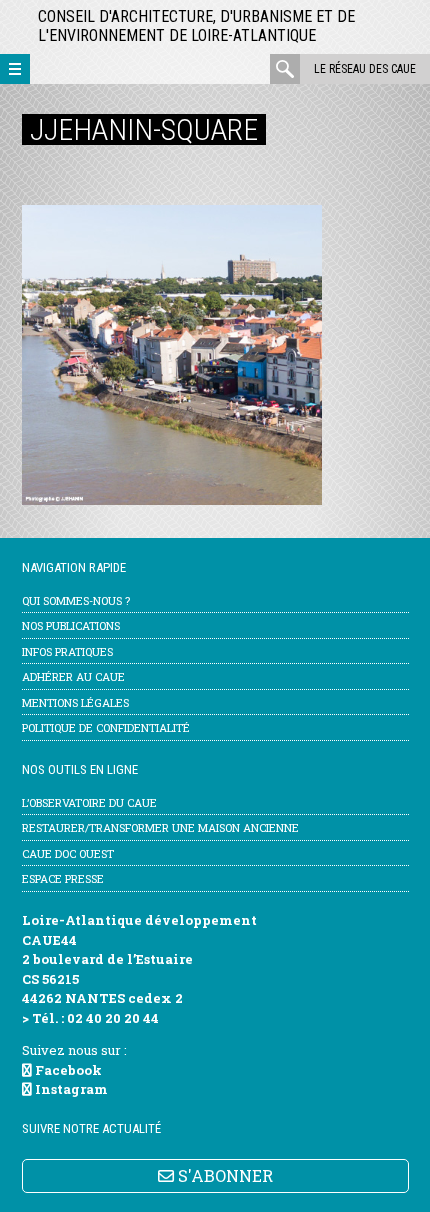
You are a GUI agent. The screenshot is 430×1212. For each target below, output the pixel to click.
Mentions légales (75, 702)
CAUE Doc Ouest (68, 853)
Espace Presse (63, 878)
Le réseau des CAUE (365, 69)
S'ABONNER (223, 1175)
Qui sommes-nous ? (76, 600)
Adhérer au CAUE (73, 676)
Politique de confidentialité (106, 727)
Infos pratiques (67, 651)
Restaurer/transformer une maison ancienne (160, 827)
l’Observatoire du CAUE (89, 802)
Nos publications (71, 625)
